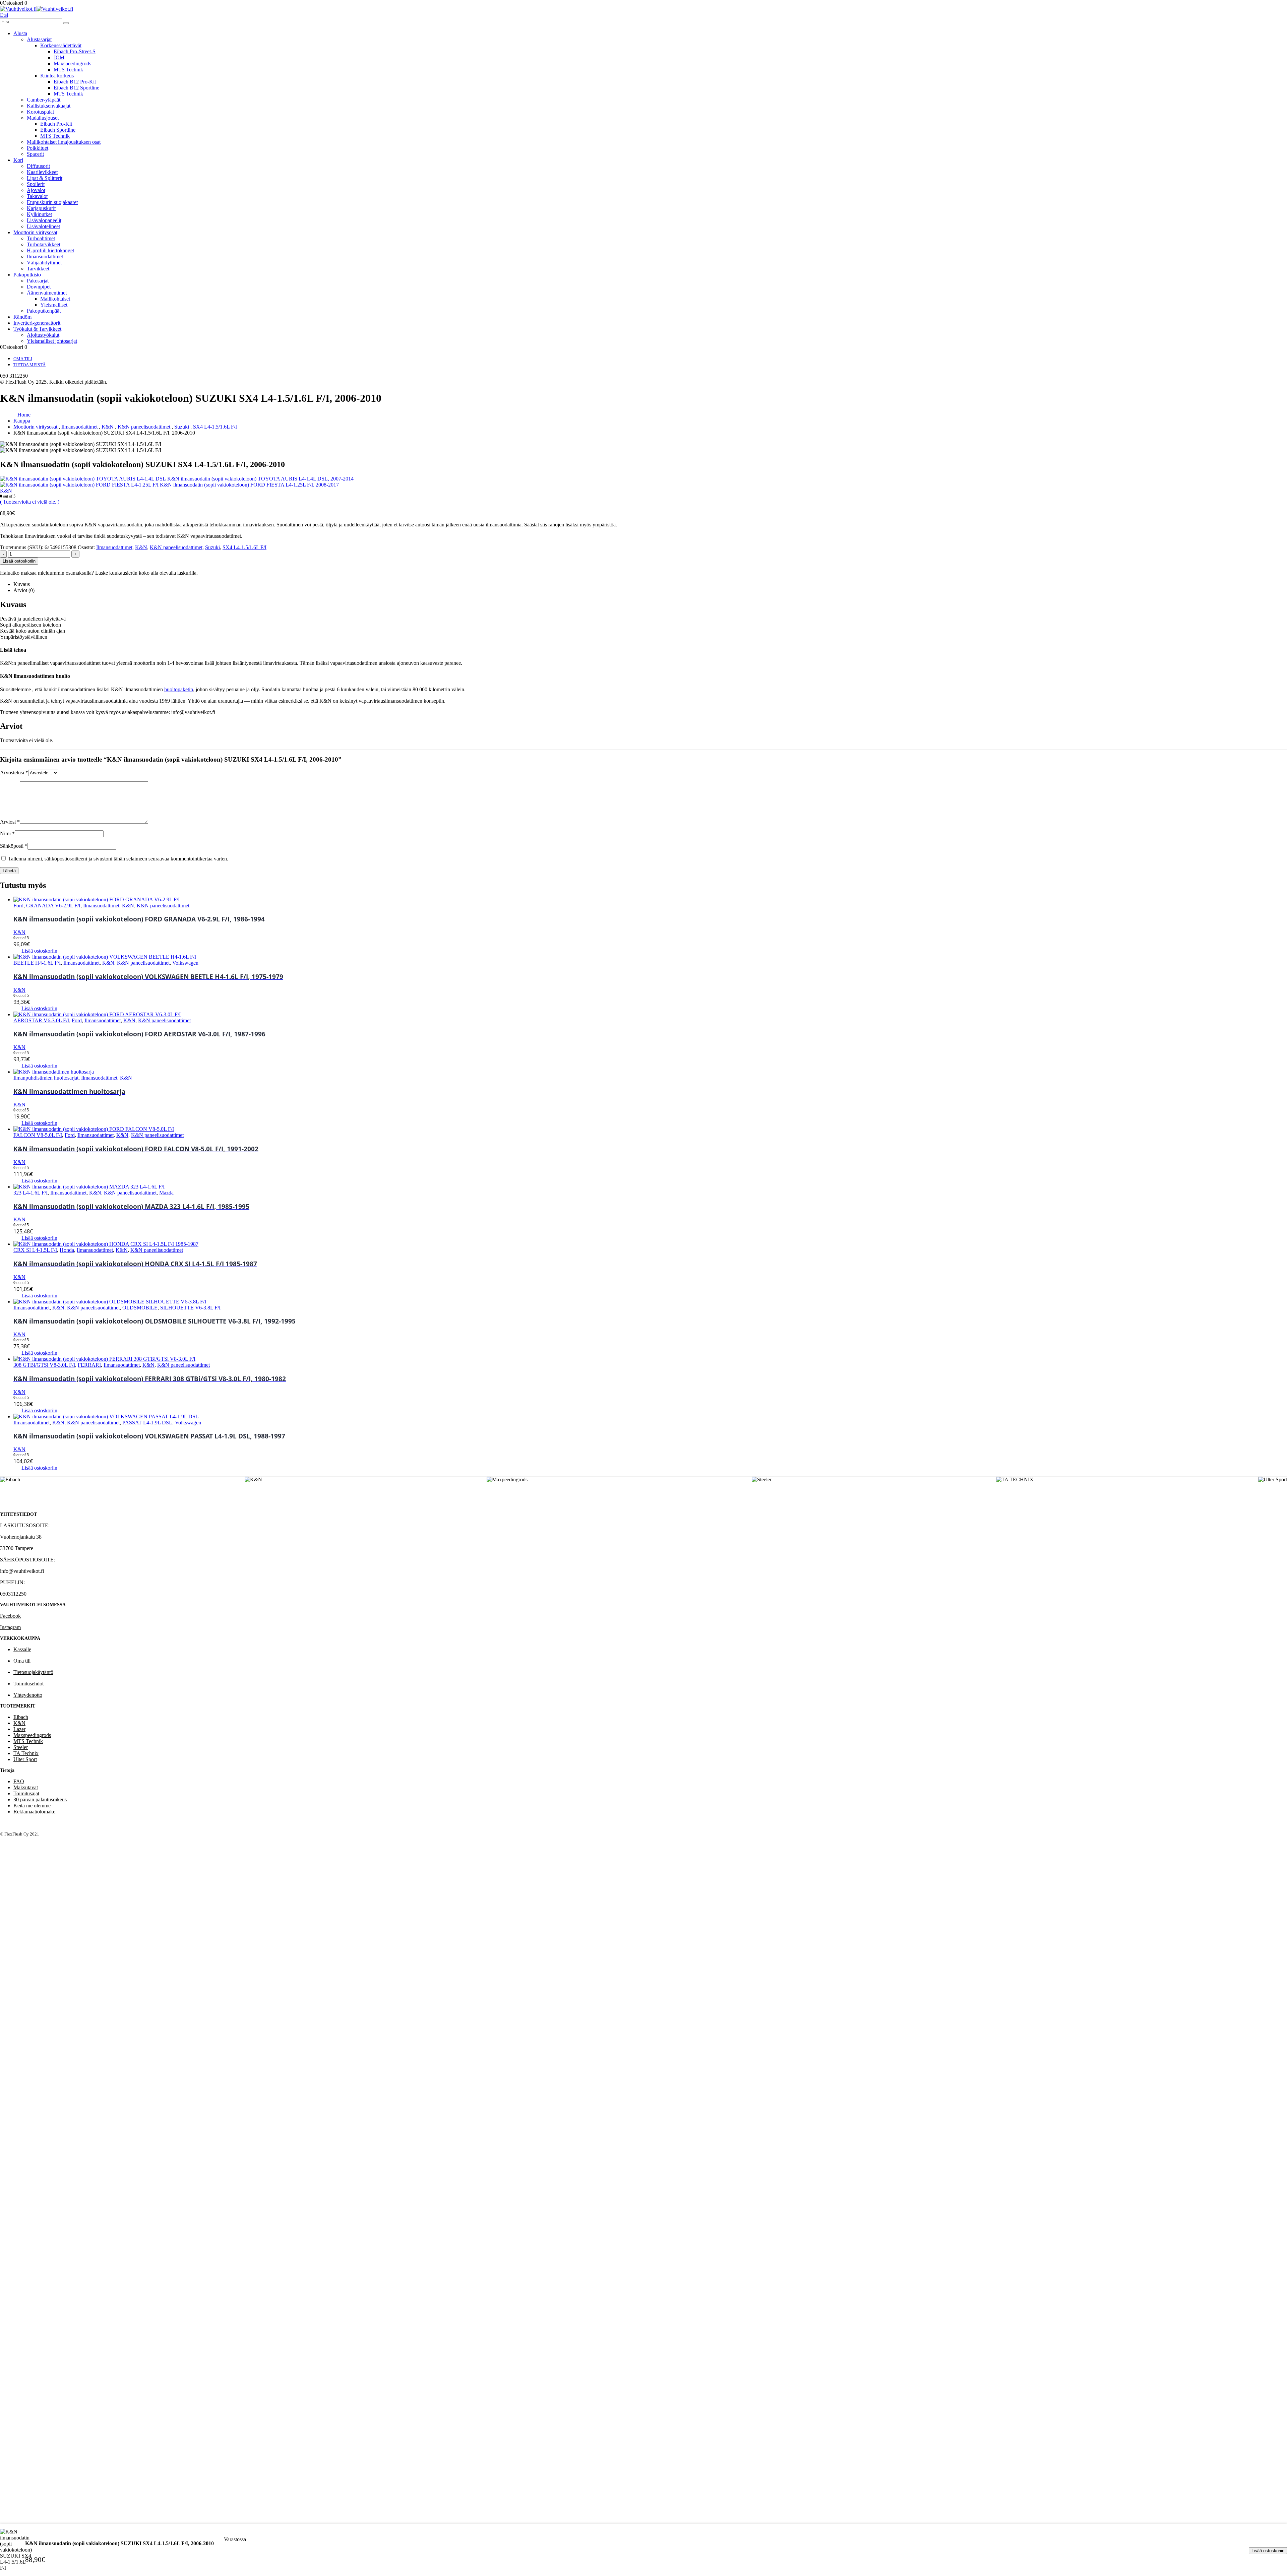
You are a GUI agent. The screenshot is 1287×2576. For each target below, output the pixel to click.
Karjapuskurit (41, 208)
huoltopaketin (179, 689)
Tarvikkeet (38, 269)
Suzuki (212, 547)
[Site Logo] (37, 9)
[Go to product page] (650, 900)
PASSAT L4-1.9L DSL (147, 1423)
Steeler (21, 1747)
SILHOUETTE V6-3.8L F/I (190, 1308)
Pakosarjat (38, 281)
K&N (141, 547)
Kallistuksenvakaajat (49, 106)
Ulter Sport (25, 1759)
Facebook (10, 1616)
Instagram (10, 1627)
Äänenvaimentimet (47, 293)
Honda (67, 1250)
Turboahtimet (41, 238)
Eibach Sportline (58, 130)
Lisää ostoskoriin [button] (39, 951)
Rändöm (22, 317)
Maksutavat (26, 1787)
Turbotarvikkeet (44, 244)
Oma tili (23, 359)
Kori (18, 160)
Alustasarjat (39, 39)
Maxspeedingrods (72, 63)
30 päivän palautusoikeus (40, 1799)
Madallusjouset (43, 118)
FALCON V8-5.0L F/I (38, 1135)
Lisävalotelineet (43, 226)
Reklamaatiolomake (34, 1812)
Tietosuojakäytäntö (33, 1672)
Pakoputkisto (27, 275)
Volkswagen (185, 963)
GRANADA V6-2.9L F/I (53, 906)
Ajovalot (36, 190)
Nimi (7, 833)
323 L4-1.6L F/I (30, 1193)
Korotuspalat (40, 112)
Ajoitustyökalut (43, 335)
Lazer (19, 1729)
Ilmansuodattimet (45, 256)
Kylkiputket (39, 214)
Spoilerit (36, 184)
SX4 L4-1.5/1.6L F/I (244, 547)
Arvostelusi (14, 772)
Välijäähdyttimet (44, 263)
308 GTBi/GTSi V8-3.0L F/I (44, 1365)
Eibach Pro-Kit (56, 124)
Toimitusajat (26, 1793)
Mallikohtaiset (55, 299)
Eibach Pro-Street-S (75, 51)
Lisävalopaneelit (44, 220)
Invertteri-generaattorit (37, 323)
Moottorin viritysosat (35, 232)
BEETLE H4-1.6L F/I (37, 963)
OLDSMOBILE (140, 1308)
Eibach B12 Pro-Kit (75, 82)
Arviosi (10, 822)
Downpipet (39, 287)
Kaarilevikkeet (42, 172)
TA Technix (26, 1753)
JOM (59, 57)
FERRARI (89, 1365)
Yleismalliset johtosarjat (52, 341)
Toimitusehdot (28, 1684)
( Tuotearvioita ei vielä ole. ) (30, 502)
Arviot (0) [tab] (24, 590)
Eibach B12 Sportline (76, 88)
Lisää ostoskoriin (1268, 2551)
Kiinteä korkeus (57, 76)
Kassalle (22, 1649)
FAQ (19, 1781)
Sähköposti (14, 846)
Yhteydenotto (28, 1695)
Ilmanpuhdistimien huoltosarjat (46, 1078)
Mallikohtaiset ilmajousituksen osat (64, 142)
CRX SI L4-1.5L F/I (35, 1250)
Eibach (21, 1717)
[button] (4, 15)
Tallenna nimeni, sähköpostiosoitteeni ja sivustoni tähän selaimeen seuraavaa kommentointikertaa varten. (118, 859)
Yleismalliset (54, 305)
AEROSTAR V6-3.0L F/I (41, 1020)
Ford (18, 906)
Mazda (166, 1193)
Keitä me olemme (32, 1806)
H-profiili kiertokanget (50, 250)
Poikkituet (38, 148)
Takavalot (37, 196)
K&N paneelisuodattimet (176, 547)
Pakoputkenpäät (44, 311)
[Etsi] (66, 23)
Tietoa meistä (29, 365)
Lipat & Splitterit (45, 178)
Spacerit (35, 154)
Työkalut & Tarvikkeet (37, 329)
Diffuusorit (38, 166)
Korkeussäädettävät (61, 45)
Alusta (20, 33)
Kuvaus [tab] (22, 584)
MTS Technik (68, 70)
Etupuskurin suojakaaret (52, 202)
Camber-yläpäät (44, 100)
